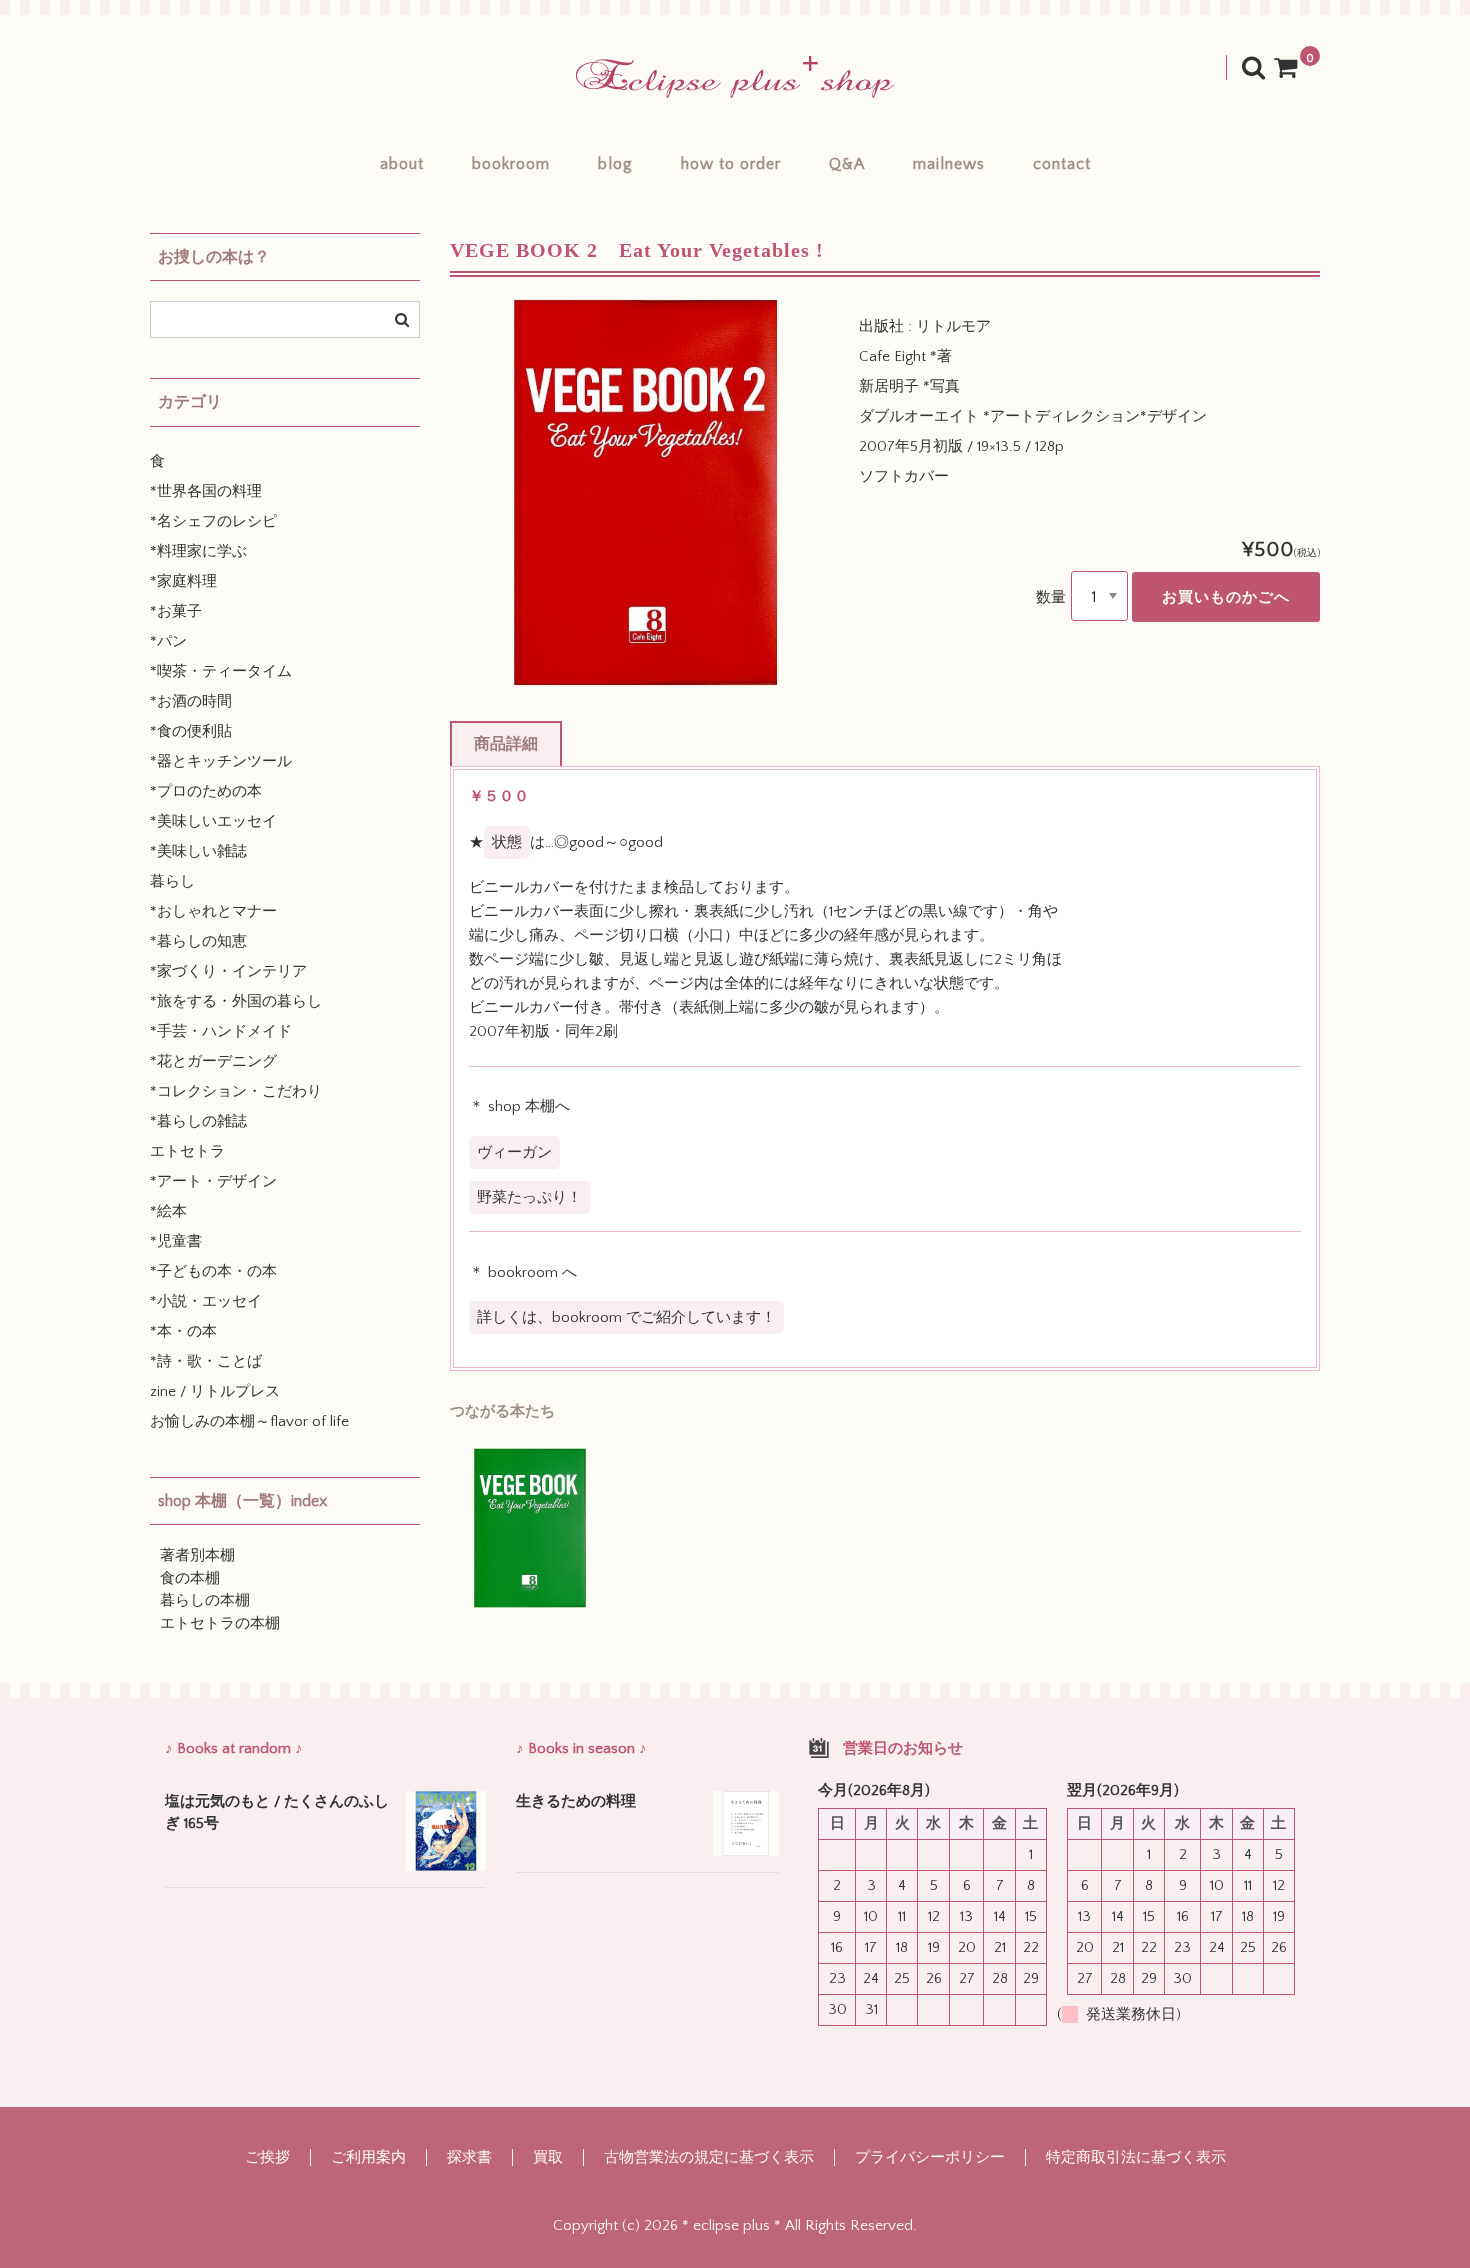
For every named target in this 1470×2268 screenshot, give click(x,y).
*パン (168, 641)
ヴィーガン (514, 1152)
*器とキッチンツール (221, 761)
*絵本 (168, 1211)
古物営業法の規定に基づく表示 (709, 2157)
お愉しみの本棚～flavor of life (249, 1421)
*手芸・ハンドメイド (221, 1031)
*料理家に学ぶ (198, 551)
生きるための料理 (576, 1801)
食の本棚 (190, 1578)
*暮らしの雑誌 (198, 1121)
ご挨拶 (267, 2157)
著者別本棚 (197, 1555)
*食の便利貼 (191, 731)
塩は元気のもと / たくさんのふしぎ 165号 (277, 1813)
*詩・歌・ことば (206, 1361)
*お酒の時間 (191, 701)
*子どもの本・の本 (213, 1271)
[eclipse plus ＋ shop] (735, 77)
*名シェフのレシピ (213, 521)
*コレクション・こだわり (236, 1091)
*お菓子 (176, 611)
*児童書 (176, 1241)
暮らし (172, 881)
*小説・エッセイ (206, 1301)
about (402, 164)
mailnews (949, 164)
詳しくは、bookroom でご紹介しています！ (626, 1317)
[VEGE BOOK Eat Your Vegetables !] (530, 1528)
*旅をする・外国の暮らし (236, 1001)
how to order (731, 164)
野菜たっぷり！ (529, 1197)
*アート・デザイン (213, 1181)
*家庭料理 (183, 581)
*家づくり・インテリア (228, 971)
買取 (548, 2157)
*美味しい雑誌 (198, 851)
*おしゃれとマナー (213, 911)
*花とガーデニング (213, 1061)
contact (1062, 164)
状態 (507, 842)
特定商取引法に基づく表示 (1136, 2157)
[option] (646, 493)
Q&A (847, 164)
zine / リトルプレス (215, 1391)
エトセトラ (187, 1151)
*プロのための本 (206, 791)
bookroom (511, 164)
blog (615, 164)
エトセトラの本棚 (220, 1623)
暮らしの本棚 (205, 1600)
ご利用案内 (368, 2157)
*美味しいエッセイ (213, 821)
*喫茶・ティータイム (221, 671)
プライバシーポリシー (930, 2157)
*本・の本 (183, 1331)
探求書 (469, 2157)
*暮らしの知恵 (198, 941)
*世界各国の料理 (206, 491)
